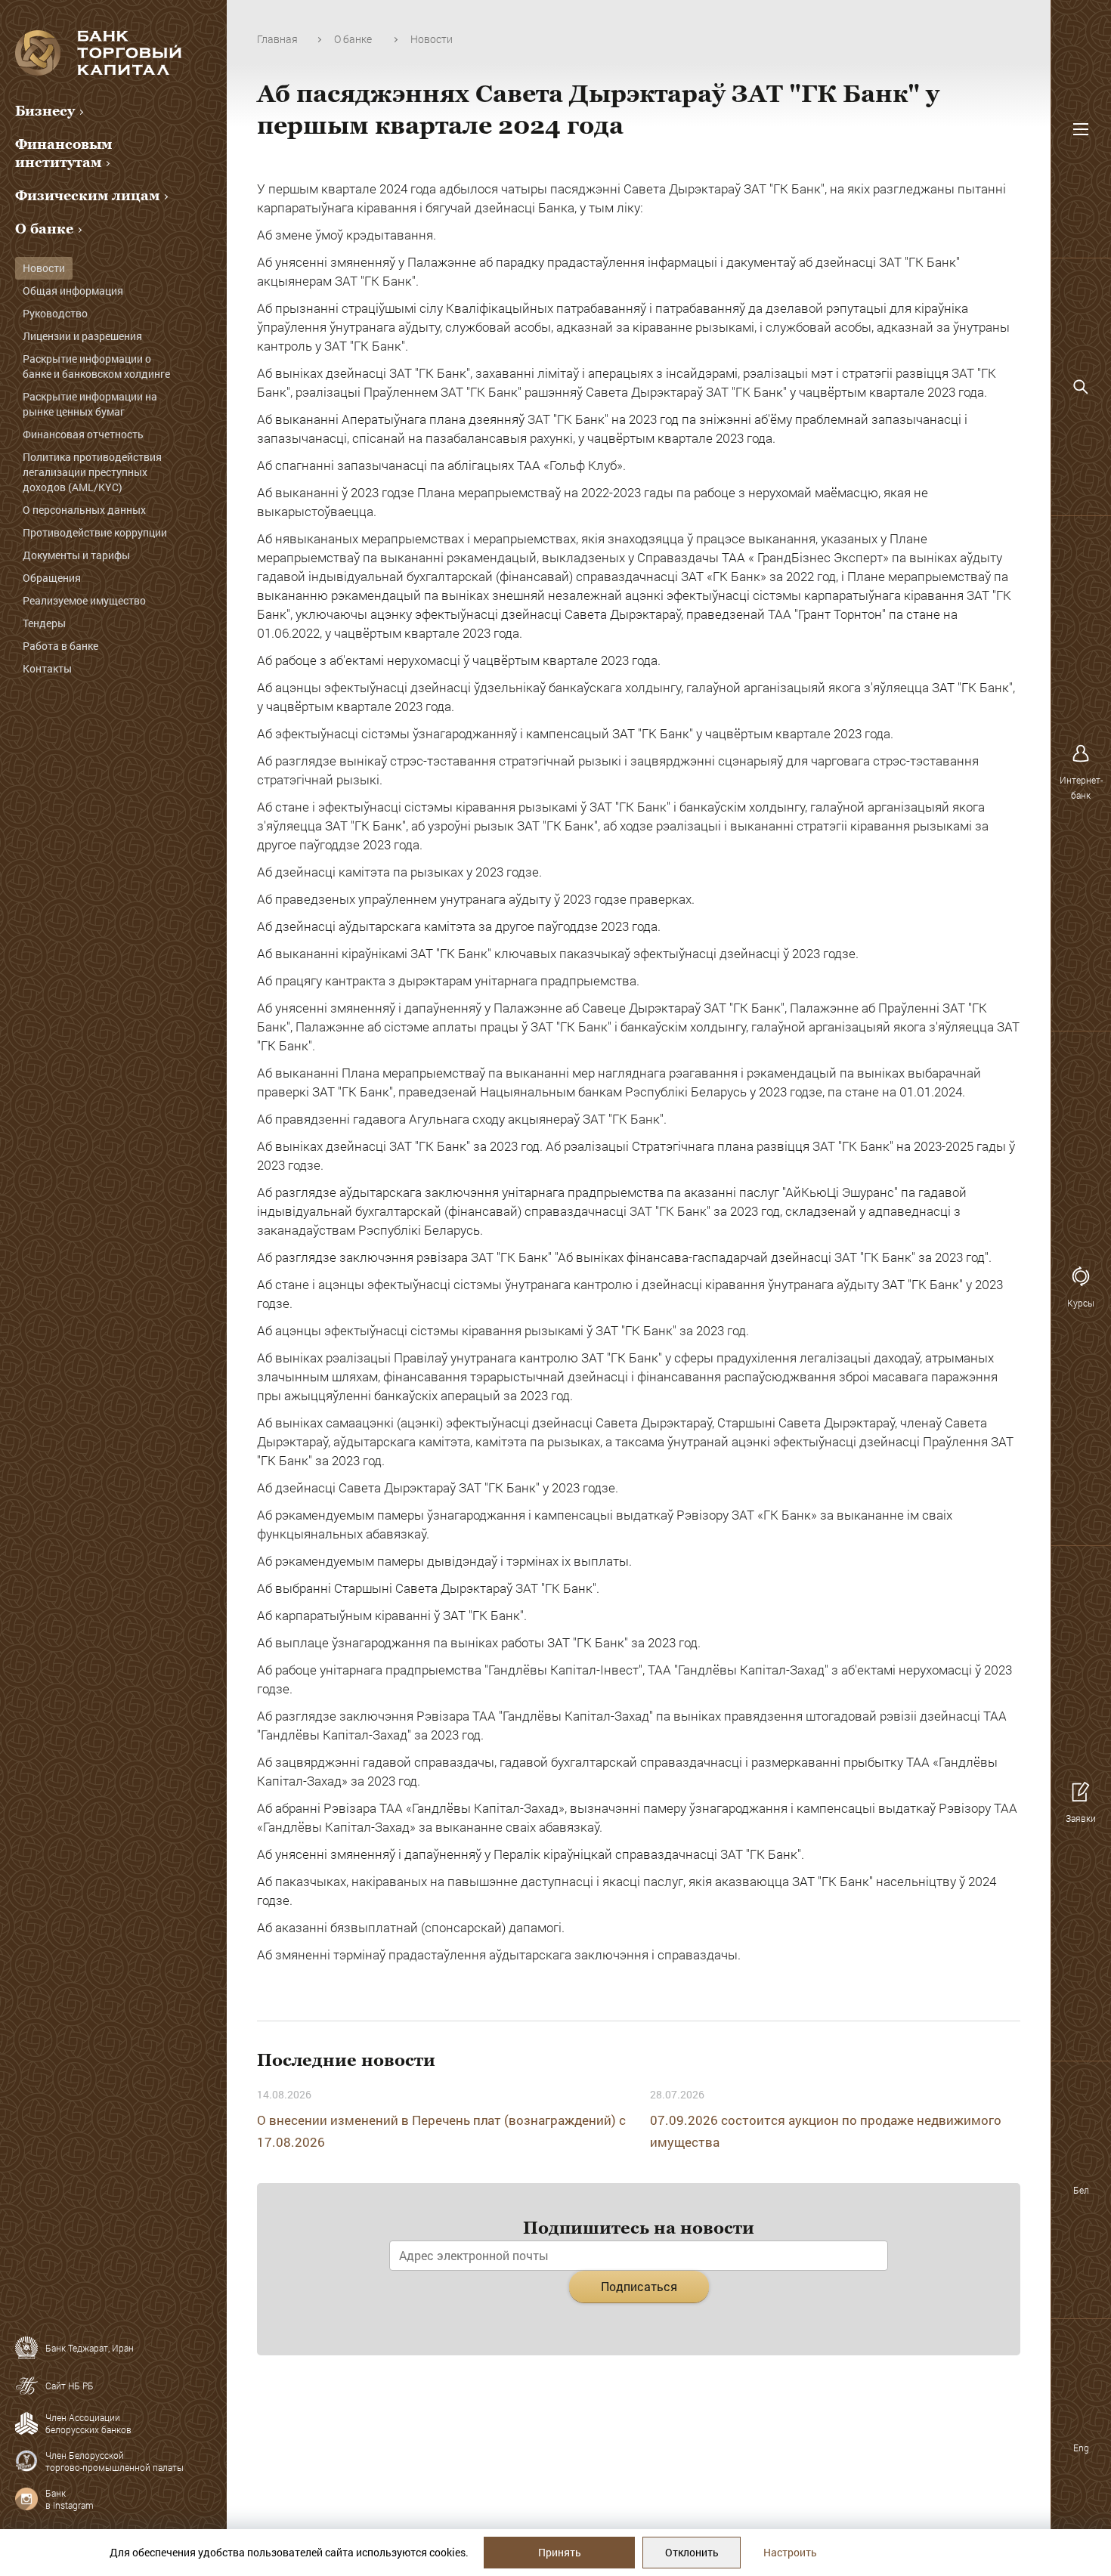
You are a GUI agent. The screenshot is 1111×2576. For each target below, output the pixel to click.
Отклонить (692, 2552)
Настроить (790, 2552)
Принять (560, 2552)
